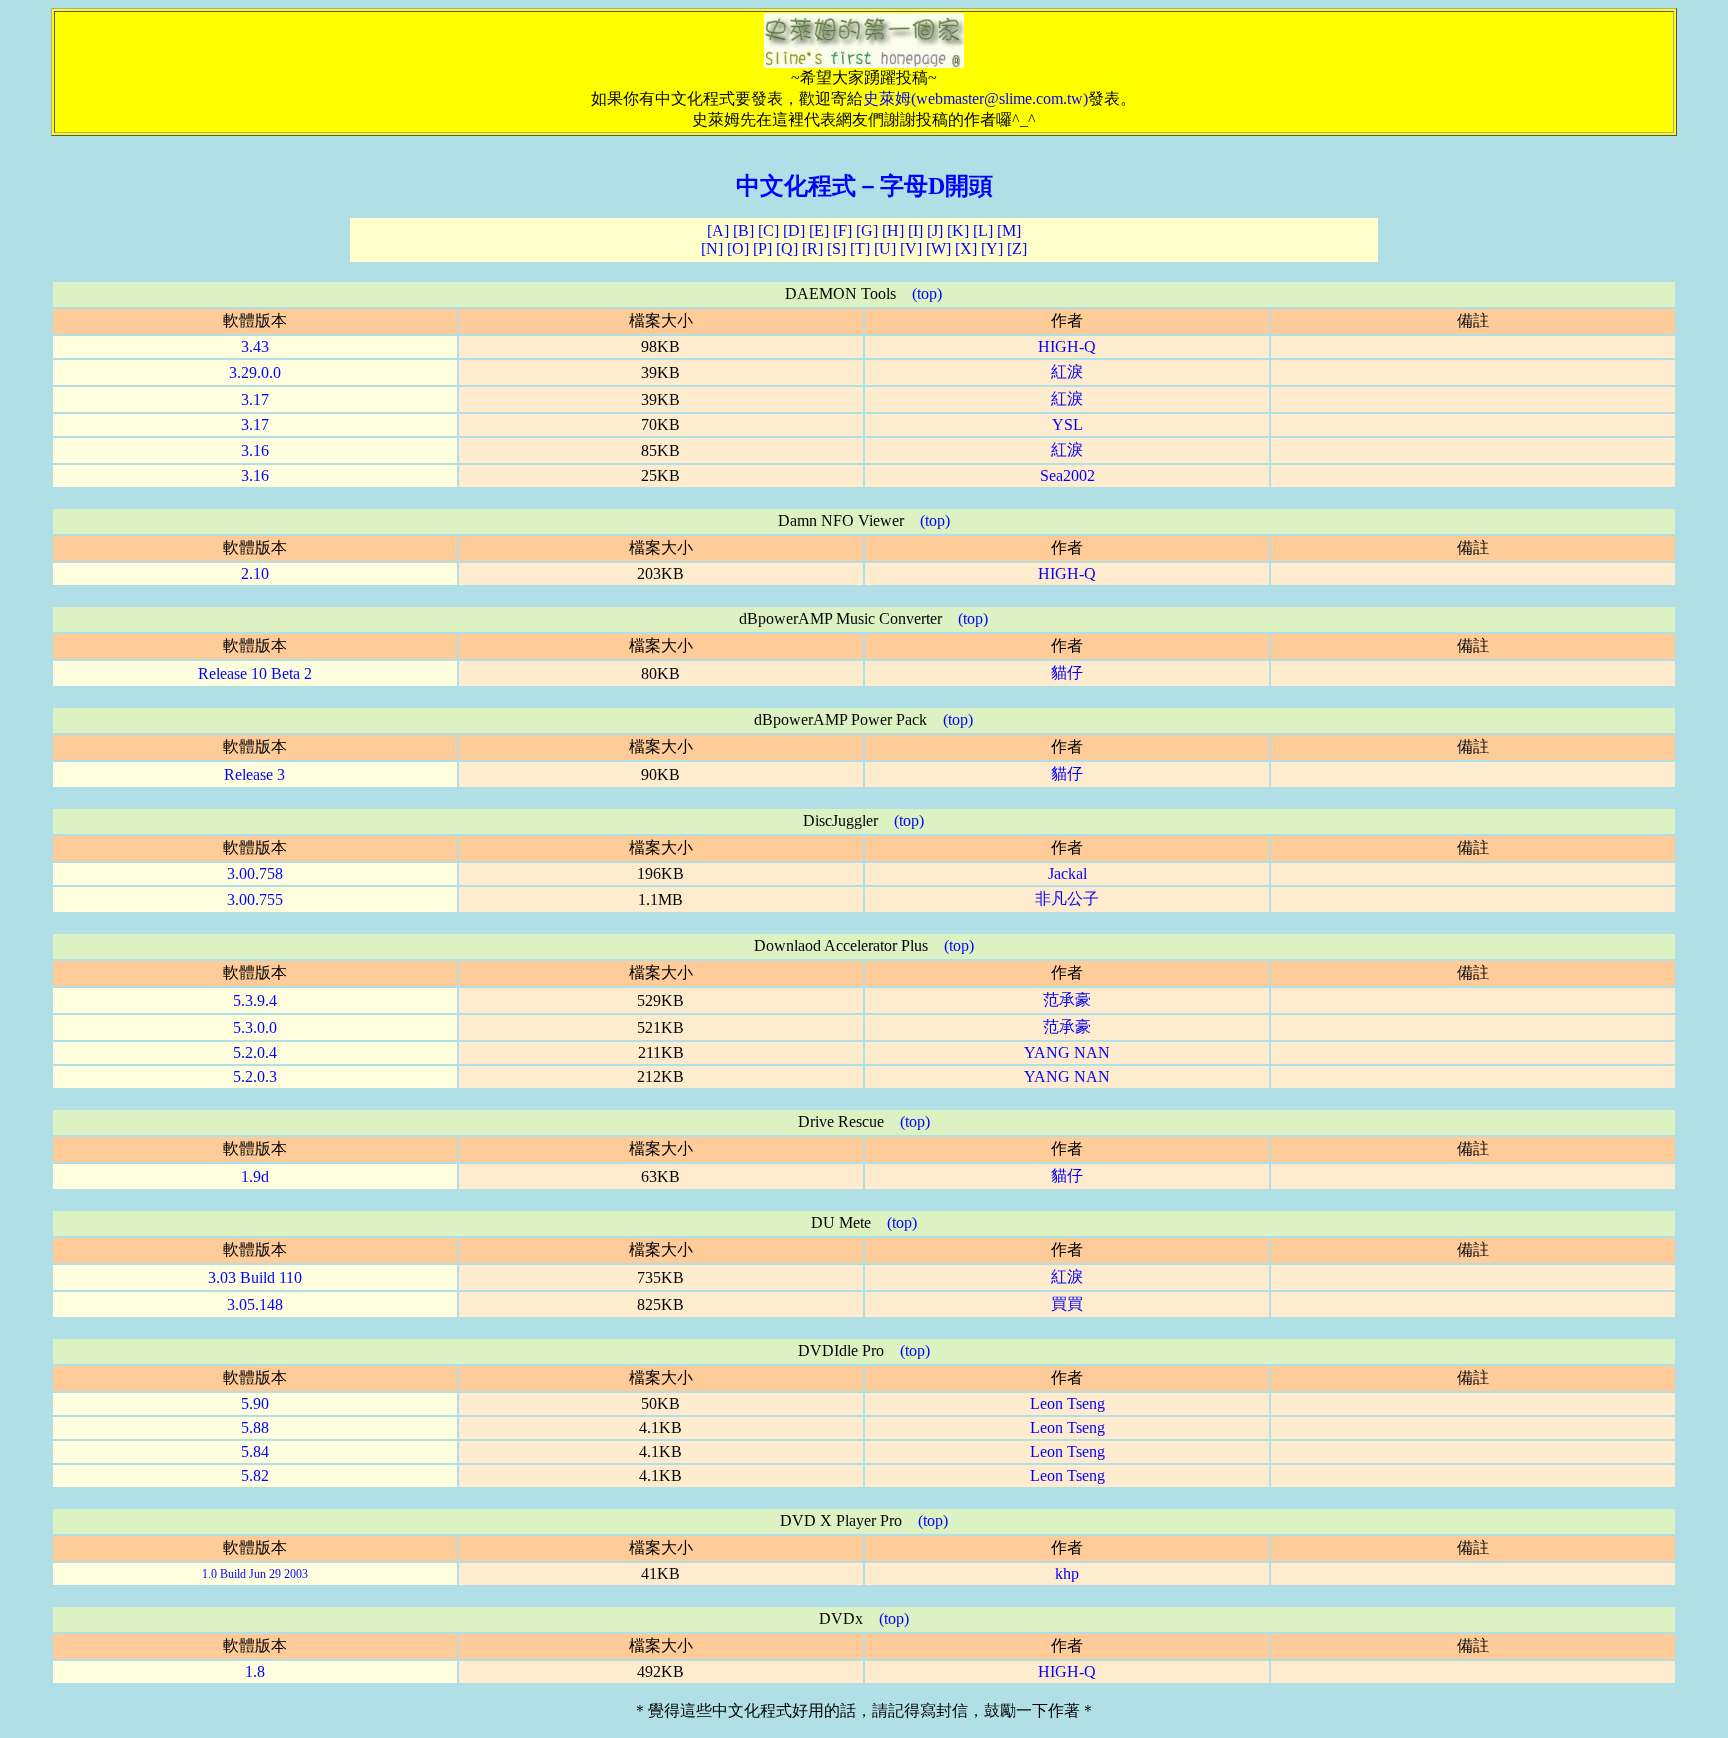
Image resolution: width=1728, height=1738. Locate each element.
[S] (836, 248)
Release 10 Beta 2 (255, 673)
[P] (762, 248)
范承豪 (1067, 999)
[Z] (1017, 248)
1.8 (255, 1671)
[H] (893, 230)
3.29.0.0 (255, 372)
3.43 (255, 346)
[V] (911, 248)
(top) (927, 293)
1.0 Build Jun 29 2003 (255, 1574)
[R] (812, 248)
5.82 (255, 1475)
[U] (885, 248)
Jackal (1067, 873)
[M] (1009, 230)
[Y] (992, 248)
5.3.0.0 (255, 1027)
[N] (712, 248)
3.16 (255, 450)
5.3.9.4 (255, 1000)
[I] (915, 230)
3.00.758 (255, 873)
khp (1067, 1573)
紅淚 (1067, 371)
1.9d (255, 1176)
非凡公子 (1067, 898)
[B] (743, 230)
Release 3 (254, 774)
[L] (983, 230)
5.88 (255, 1427)
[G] (867, 230)
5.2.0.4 (255, 1052)
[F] (842, 230)
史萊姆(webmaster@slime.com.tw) (975, 98)
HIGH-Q (1067, 346)
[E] (819, 230)
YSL (1067, 424)
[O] (738, 248)
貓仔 (1067, 672)
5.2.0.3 (255, 1076)
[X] (966, 248)
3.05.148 (255, 1304)
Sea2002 (1067, 475)
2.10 (255, 573)
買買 (1067, 1303)
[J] (935, 230)
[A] (718, 230)
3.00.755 (255, 899)
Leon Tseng (1067, 1403)
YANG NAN (1067, 1052)
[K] (958, 230)
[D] (794, 230)
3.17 (255, 399)
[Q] (787, 248)
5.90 (255, 1403)
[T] (860, 248)
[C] (768, 230)
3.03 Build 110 (255, 1277)
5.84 (255, 1451)
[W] (938, 248)
